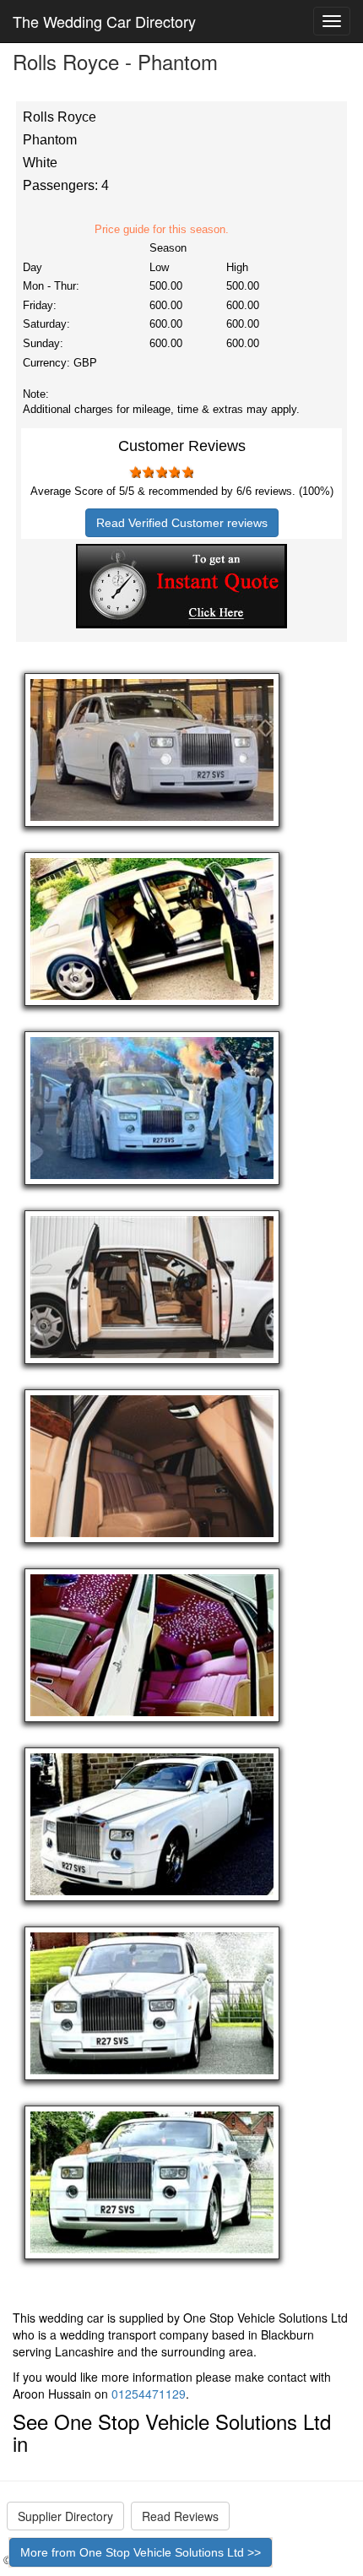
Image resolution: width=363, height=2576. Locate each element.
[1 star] (134, 472)
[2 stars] (148, 472)
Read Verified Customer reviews (182, 523)
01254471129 (149, 2394)
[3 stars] (160, 472)
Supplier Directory (65, 2516)
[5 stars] (187, 472)
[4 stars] (174, 472)
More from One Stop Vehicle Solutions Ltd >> (141, 2552)
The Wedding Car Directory (104, 21)
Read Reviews (180, 2516)
